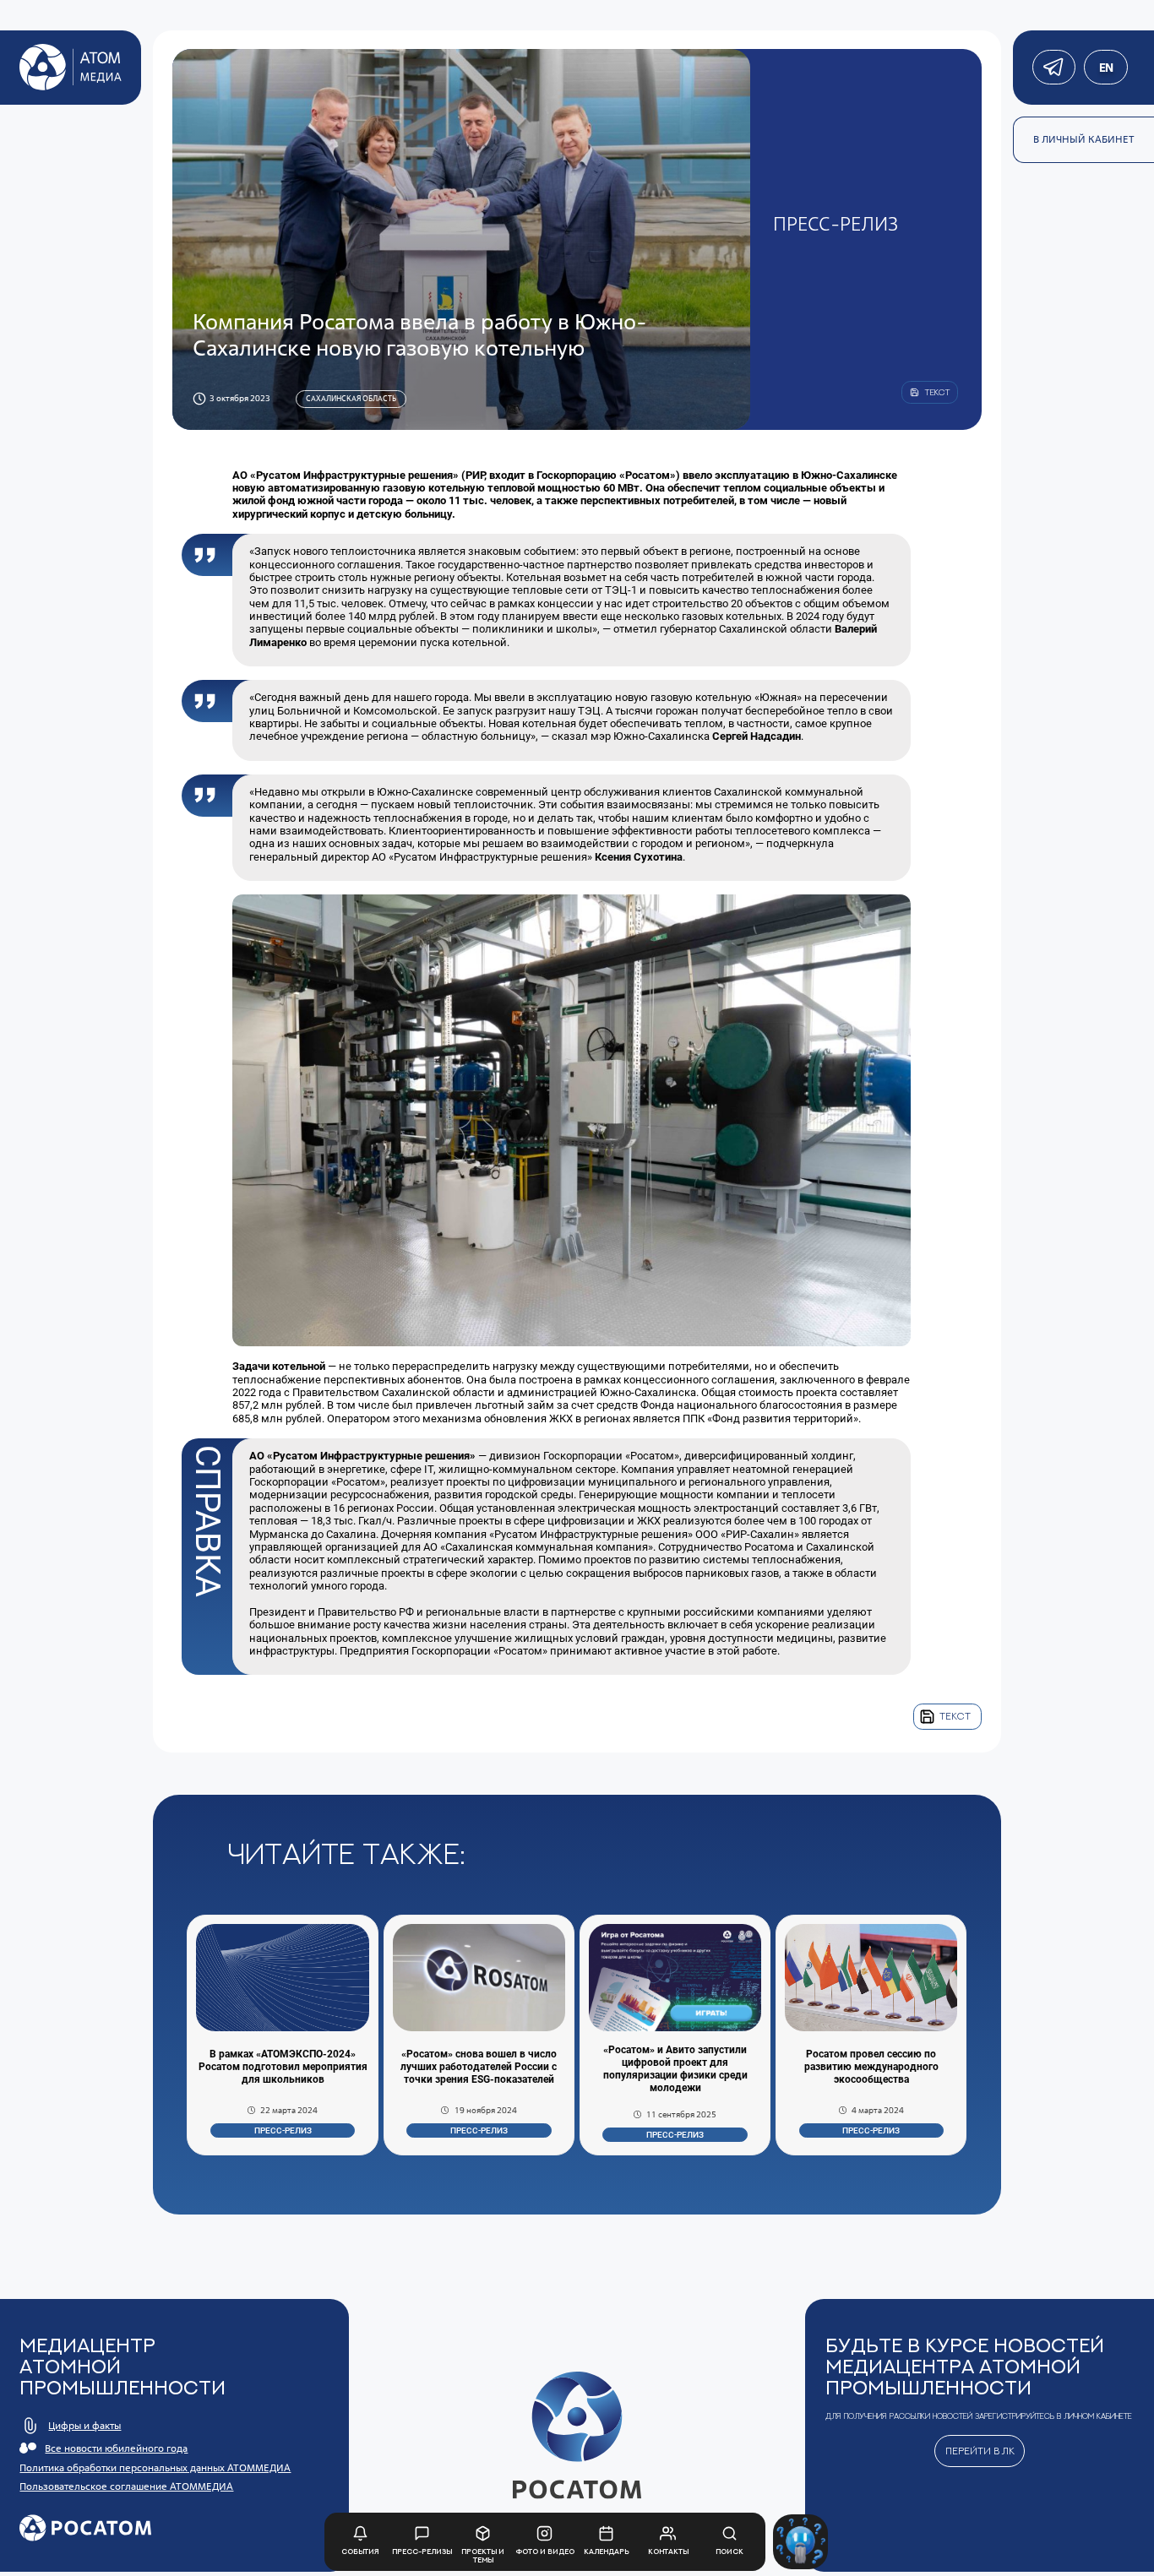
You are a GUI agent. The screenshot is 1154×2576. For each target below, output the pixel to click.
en (1105, 68)
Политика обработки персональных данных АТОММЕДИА (155, 2468)
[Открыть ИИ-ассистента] (800, 2542)
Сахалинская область (351, 398)
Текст (955, 1716)
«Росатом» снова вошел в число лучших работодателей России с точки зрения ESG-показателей (479, 2067)
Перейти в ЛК (980, 2451)
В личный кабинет (1084, 139)
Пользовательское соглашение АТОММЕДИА (126, 2486)
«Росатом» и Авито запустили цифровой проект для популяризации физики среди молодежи (675, 2069)
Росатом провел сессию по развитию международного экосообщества (871, 2067)
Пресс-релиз (283, 2130)
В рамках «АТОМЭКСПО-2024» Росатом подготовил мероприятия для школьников (283, 2067)
